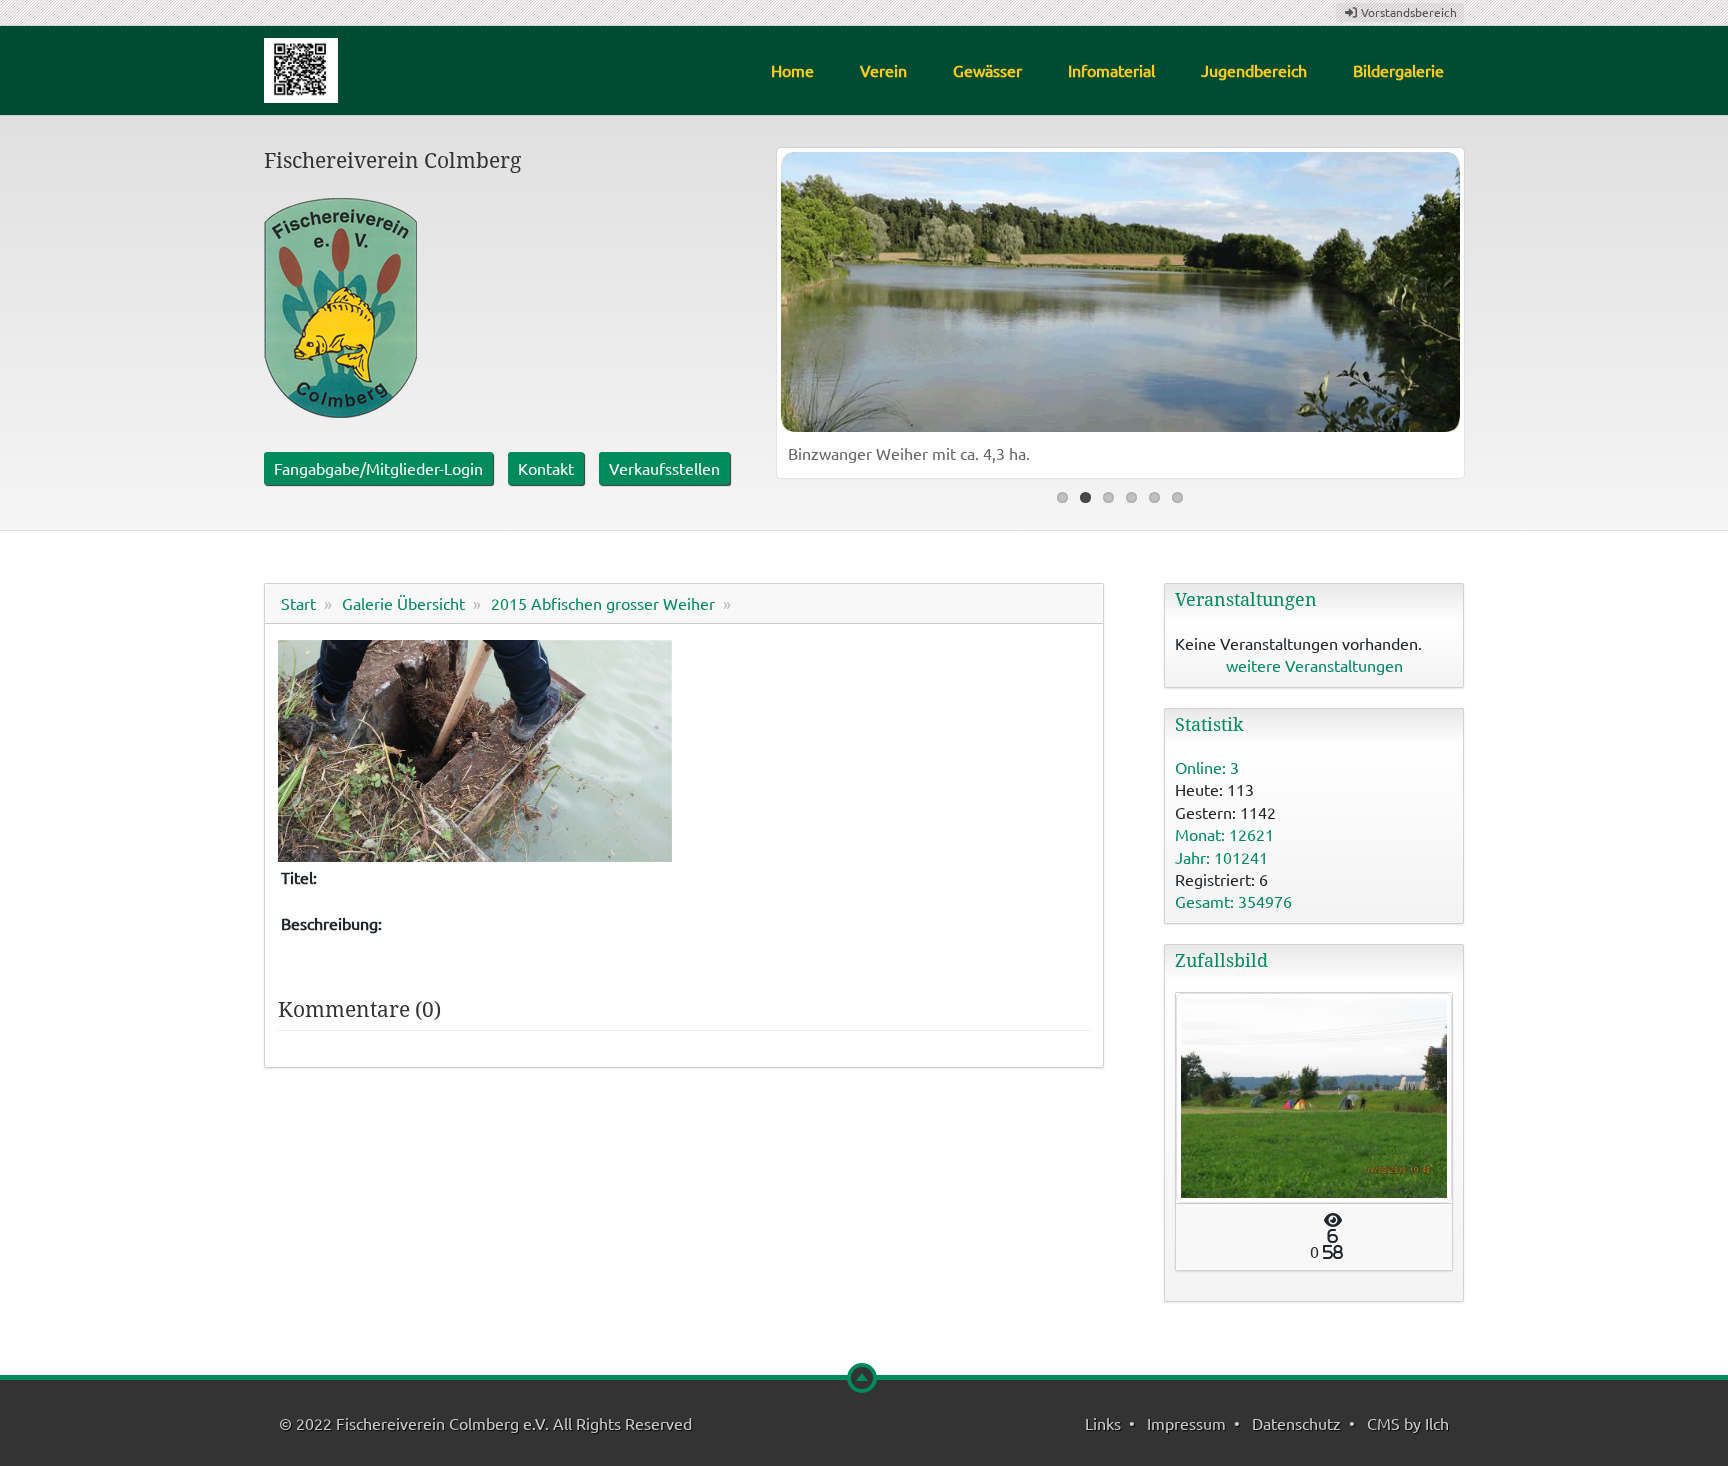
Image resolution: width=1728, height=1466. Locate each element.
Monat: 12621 (1224, 834)
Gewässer (987, 70)
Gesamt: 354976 (1233, 901)
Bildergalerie (1398, 70)
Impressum (1186, 1423)
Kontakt (546, 468)
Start (298, 603)
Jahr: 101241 (1221, 857)
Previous (801, 308)
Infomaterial (1111, 70)
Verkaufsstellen (664, 468)
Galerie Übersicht (403, 603)
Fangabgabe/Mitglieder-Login (378, 468)
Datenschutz (1296, 1423)
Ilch (1437, 1423)
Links (1103, 1423)
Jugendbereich (1254, 70)
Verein (883, 70)
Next (1440, 308)
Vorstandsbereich (1407, 12)
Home (792, 70)
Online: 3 (1207, 767)
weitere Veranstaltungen (1314, 665)
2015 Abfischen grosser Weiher (603, 603)
